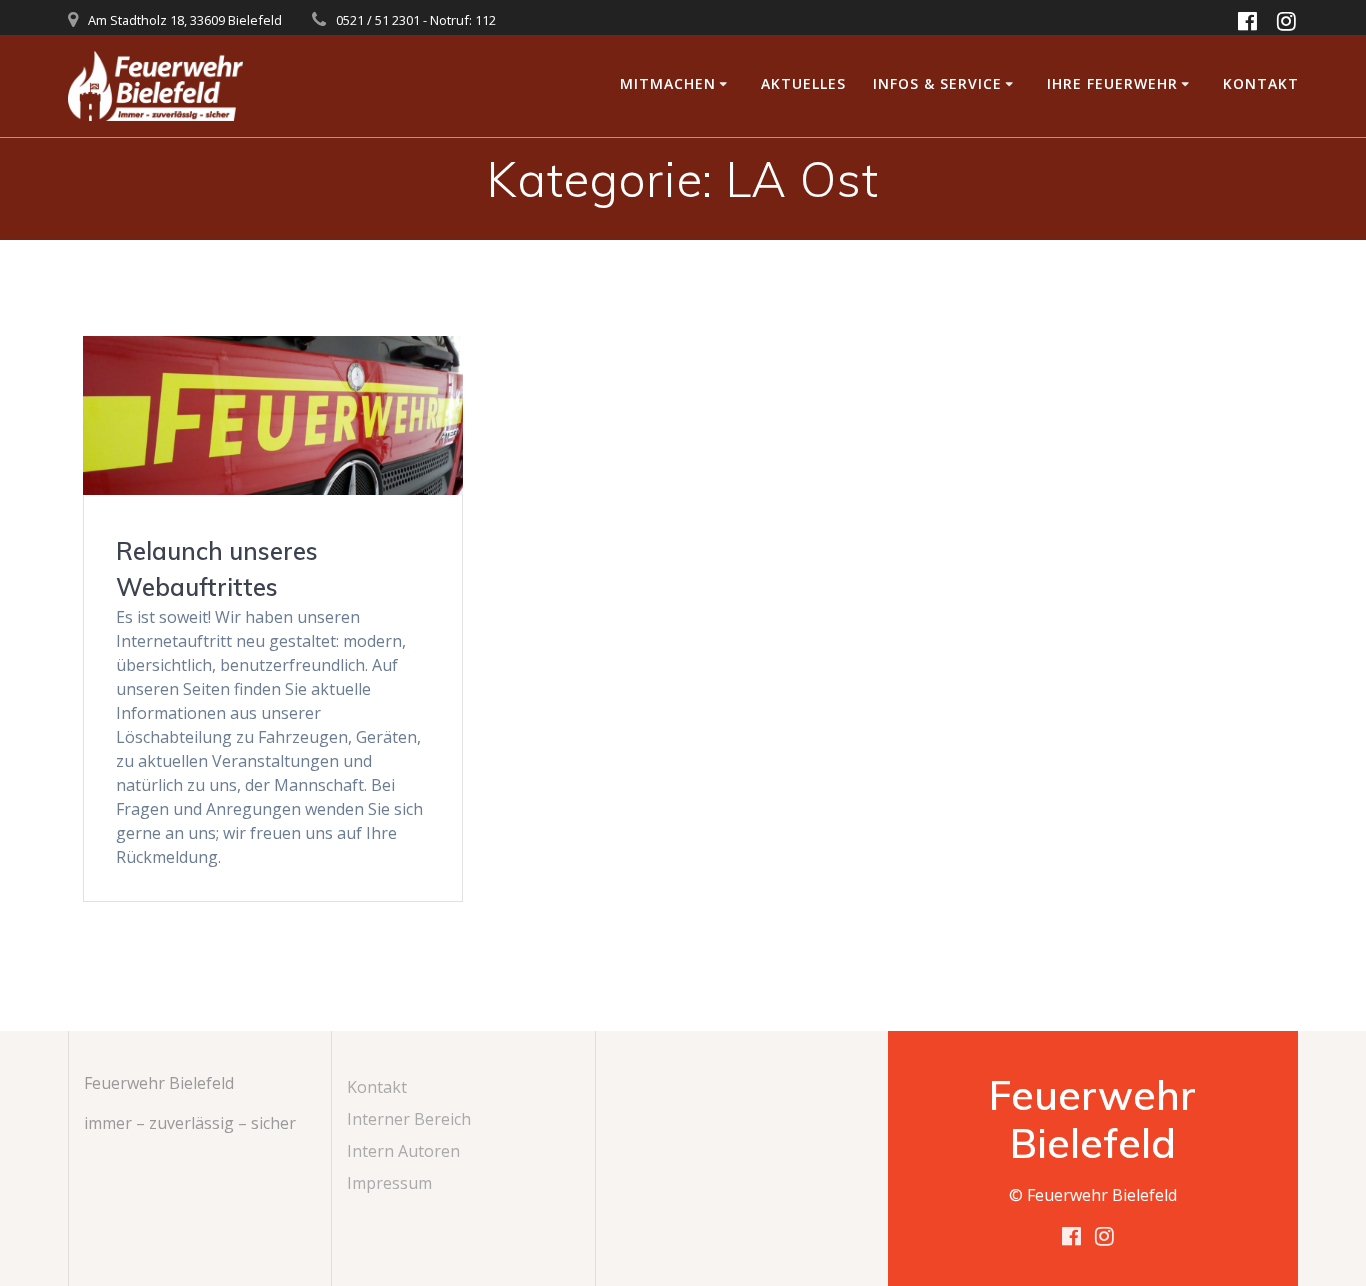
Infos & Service (937, 83)
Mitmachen (668, 83)
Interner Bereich (409, 1119)
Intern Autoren (403, 1151)
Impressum (389, 1183)
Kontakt (1261, 83)
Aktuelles (803, 83)
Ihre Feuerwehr (1112, 83)
